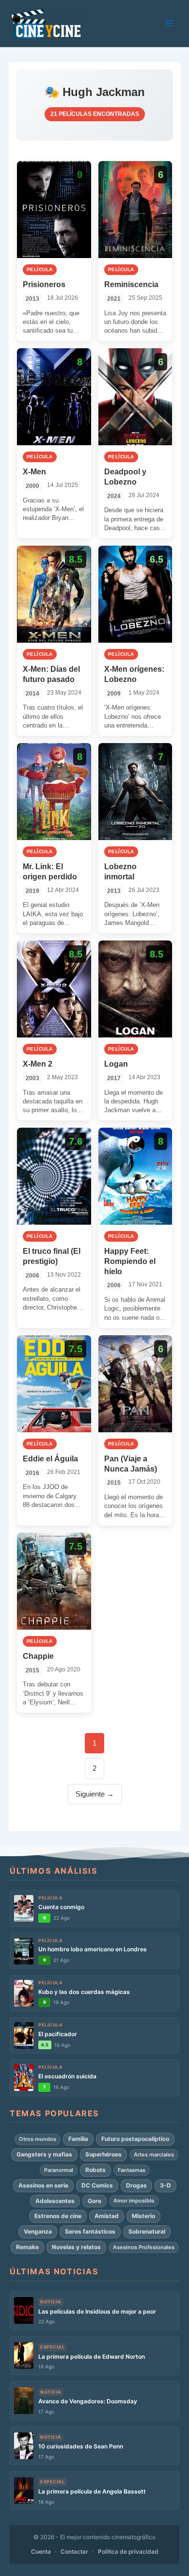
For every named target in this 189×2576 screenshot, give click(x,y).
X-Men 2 (38, 1064)
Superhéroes (103, 2154)
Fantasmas (132, 2170)
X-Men (34, 472)
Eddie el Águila (50, 1459)
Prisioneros (44, 284)
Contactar (74, 2552)
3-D (165, 2185)
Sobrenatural (147, 2231)
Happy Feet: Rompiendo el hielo (130, 1261)
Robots (95, 2170)
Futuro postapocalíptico (135, 2139)
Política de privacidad (128, 2552)
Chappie (38, 1656)
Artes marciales (154, 2155)
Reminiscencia (131, 284)
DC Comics (97, 2185)
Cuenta (41, 2552)
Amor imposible (134, 2201)
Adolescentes (55, 2201)
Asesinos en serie (43, 2185)
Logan (116, 1064)
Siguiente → (95, 1794)
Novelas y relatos (76, 2247)
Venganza (38, 2231)
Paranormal (59, 2170)
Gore (94, 2201)
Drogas (136, 2185)
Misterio (143, 2216)
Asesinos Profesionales (144, 2247)
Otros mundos (38, 2139)
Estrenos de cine (58, 2216)
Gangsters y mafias (44, 2154)
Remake (27, 2247)
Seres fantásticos (90, 2231)
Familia (78, 2139)
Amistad (107, 2216)
